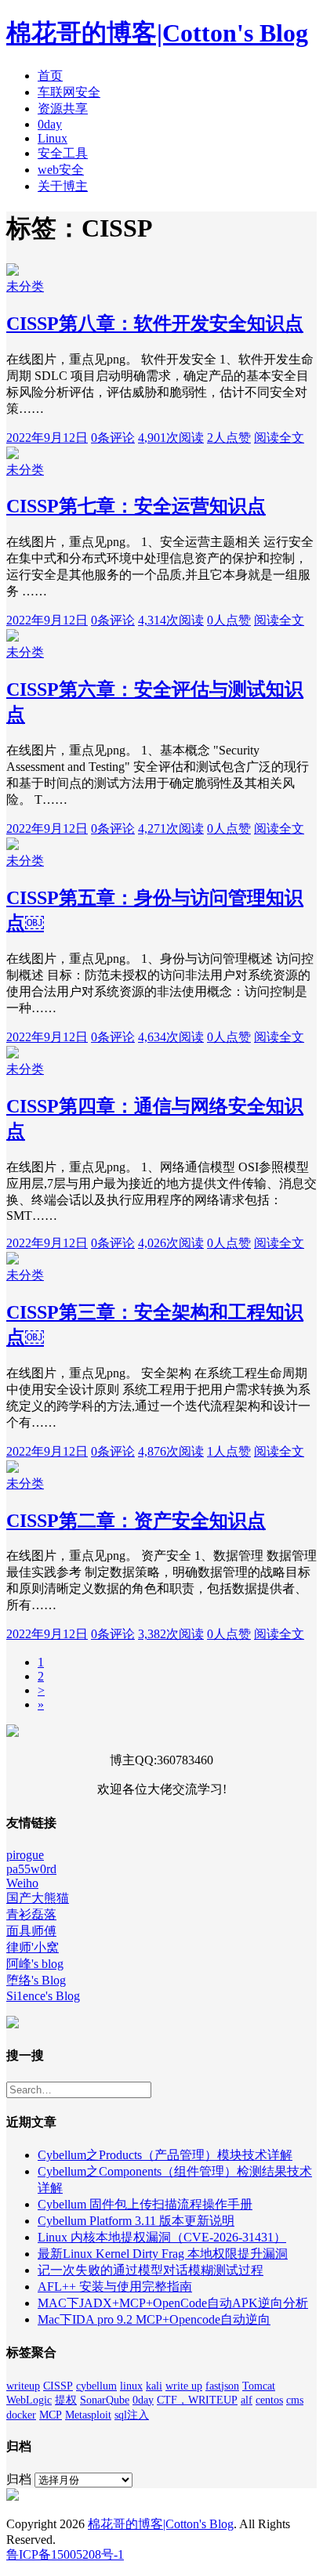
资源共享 (63, 109)
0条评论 (113, 438)
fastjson (222, 2386)
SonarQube (105, 2400)
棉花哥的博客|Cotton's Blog (157, 33)
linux (131, 2386)
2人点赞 (229, 438)
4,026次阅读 (171, 1243)
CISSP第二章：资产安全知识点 (136, 1521)
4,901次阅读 (171, 438)
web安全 (61, 170)
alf (247, 2400)
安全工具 (63, 153)
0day (50, 124)
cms (295, 2400)
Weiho (22, 1883)
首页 (50, 76)
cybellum (96, 2386)
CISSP (58, 2386)
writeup (23, 2386)
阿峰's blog (35, 1964)
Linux (53, 138)
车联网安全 (69, 92)
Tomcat (259, 2386)
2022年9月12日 (47, 438)
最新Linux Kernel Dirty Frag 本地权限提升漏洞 (163, 2254)
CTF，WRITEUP (197, 2400)
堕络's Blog (36, 1980)
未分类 (25, 286)
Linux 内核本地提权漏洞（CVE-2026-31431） (162, 2237)
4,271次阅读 (171, 829)
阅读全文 (279, 438)
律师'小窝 (33, 1947)
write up (184, 2386)
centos (269, 2400)
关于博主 (63, 186)
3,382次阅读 (171, 1634)
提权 (66, 2400)
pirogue (25, 1855)
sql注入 (132, 2415)
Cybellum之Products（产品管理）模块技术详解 (165, 2155)
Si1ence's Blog (43, 1996)
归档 (19, 2479)
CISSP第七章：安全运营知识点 (136, 506)
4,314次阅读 (171, 620)
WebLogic (29, 2400)
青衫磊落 (31, 1914)
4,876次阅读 (171, 1451)
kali (154, 2386)
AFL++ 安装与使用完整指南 (115, 2287)
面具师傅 (31, 1931)
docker (21, 2415)
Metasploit (88, 2415)
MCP (51, 2415)
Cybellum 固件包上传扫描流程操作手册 (145, 2204)
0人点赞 (229, 620)
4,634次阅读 (171, 1037)
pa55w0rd (31, 1869)
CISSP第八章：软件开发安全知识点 (155, 324)
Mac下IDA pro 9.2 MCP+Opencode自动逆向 (154, 2319)
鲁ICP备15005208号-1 (65, 2554)
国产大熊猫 (38, 1898)
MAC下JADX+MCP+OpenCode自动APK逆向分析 (173, 2303)
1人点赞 (229, 1451)
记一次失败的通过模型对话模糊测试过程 (151, 2270)
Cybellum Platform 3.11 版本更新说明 (136, 2221)
